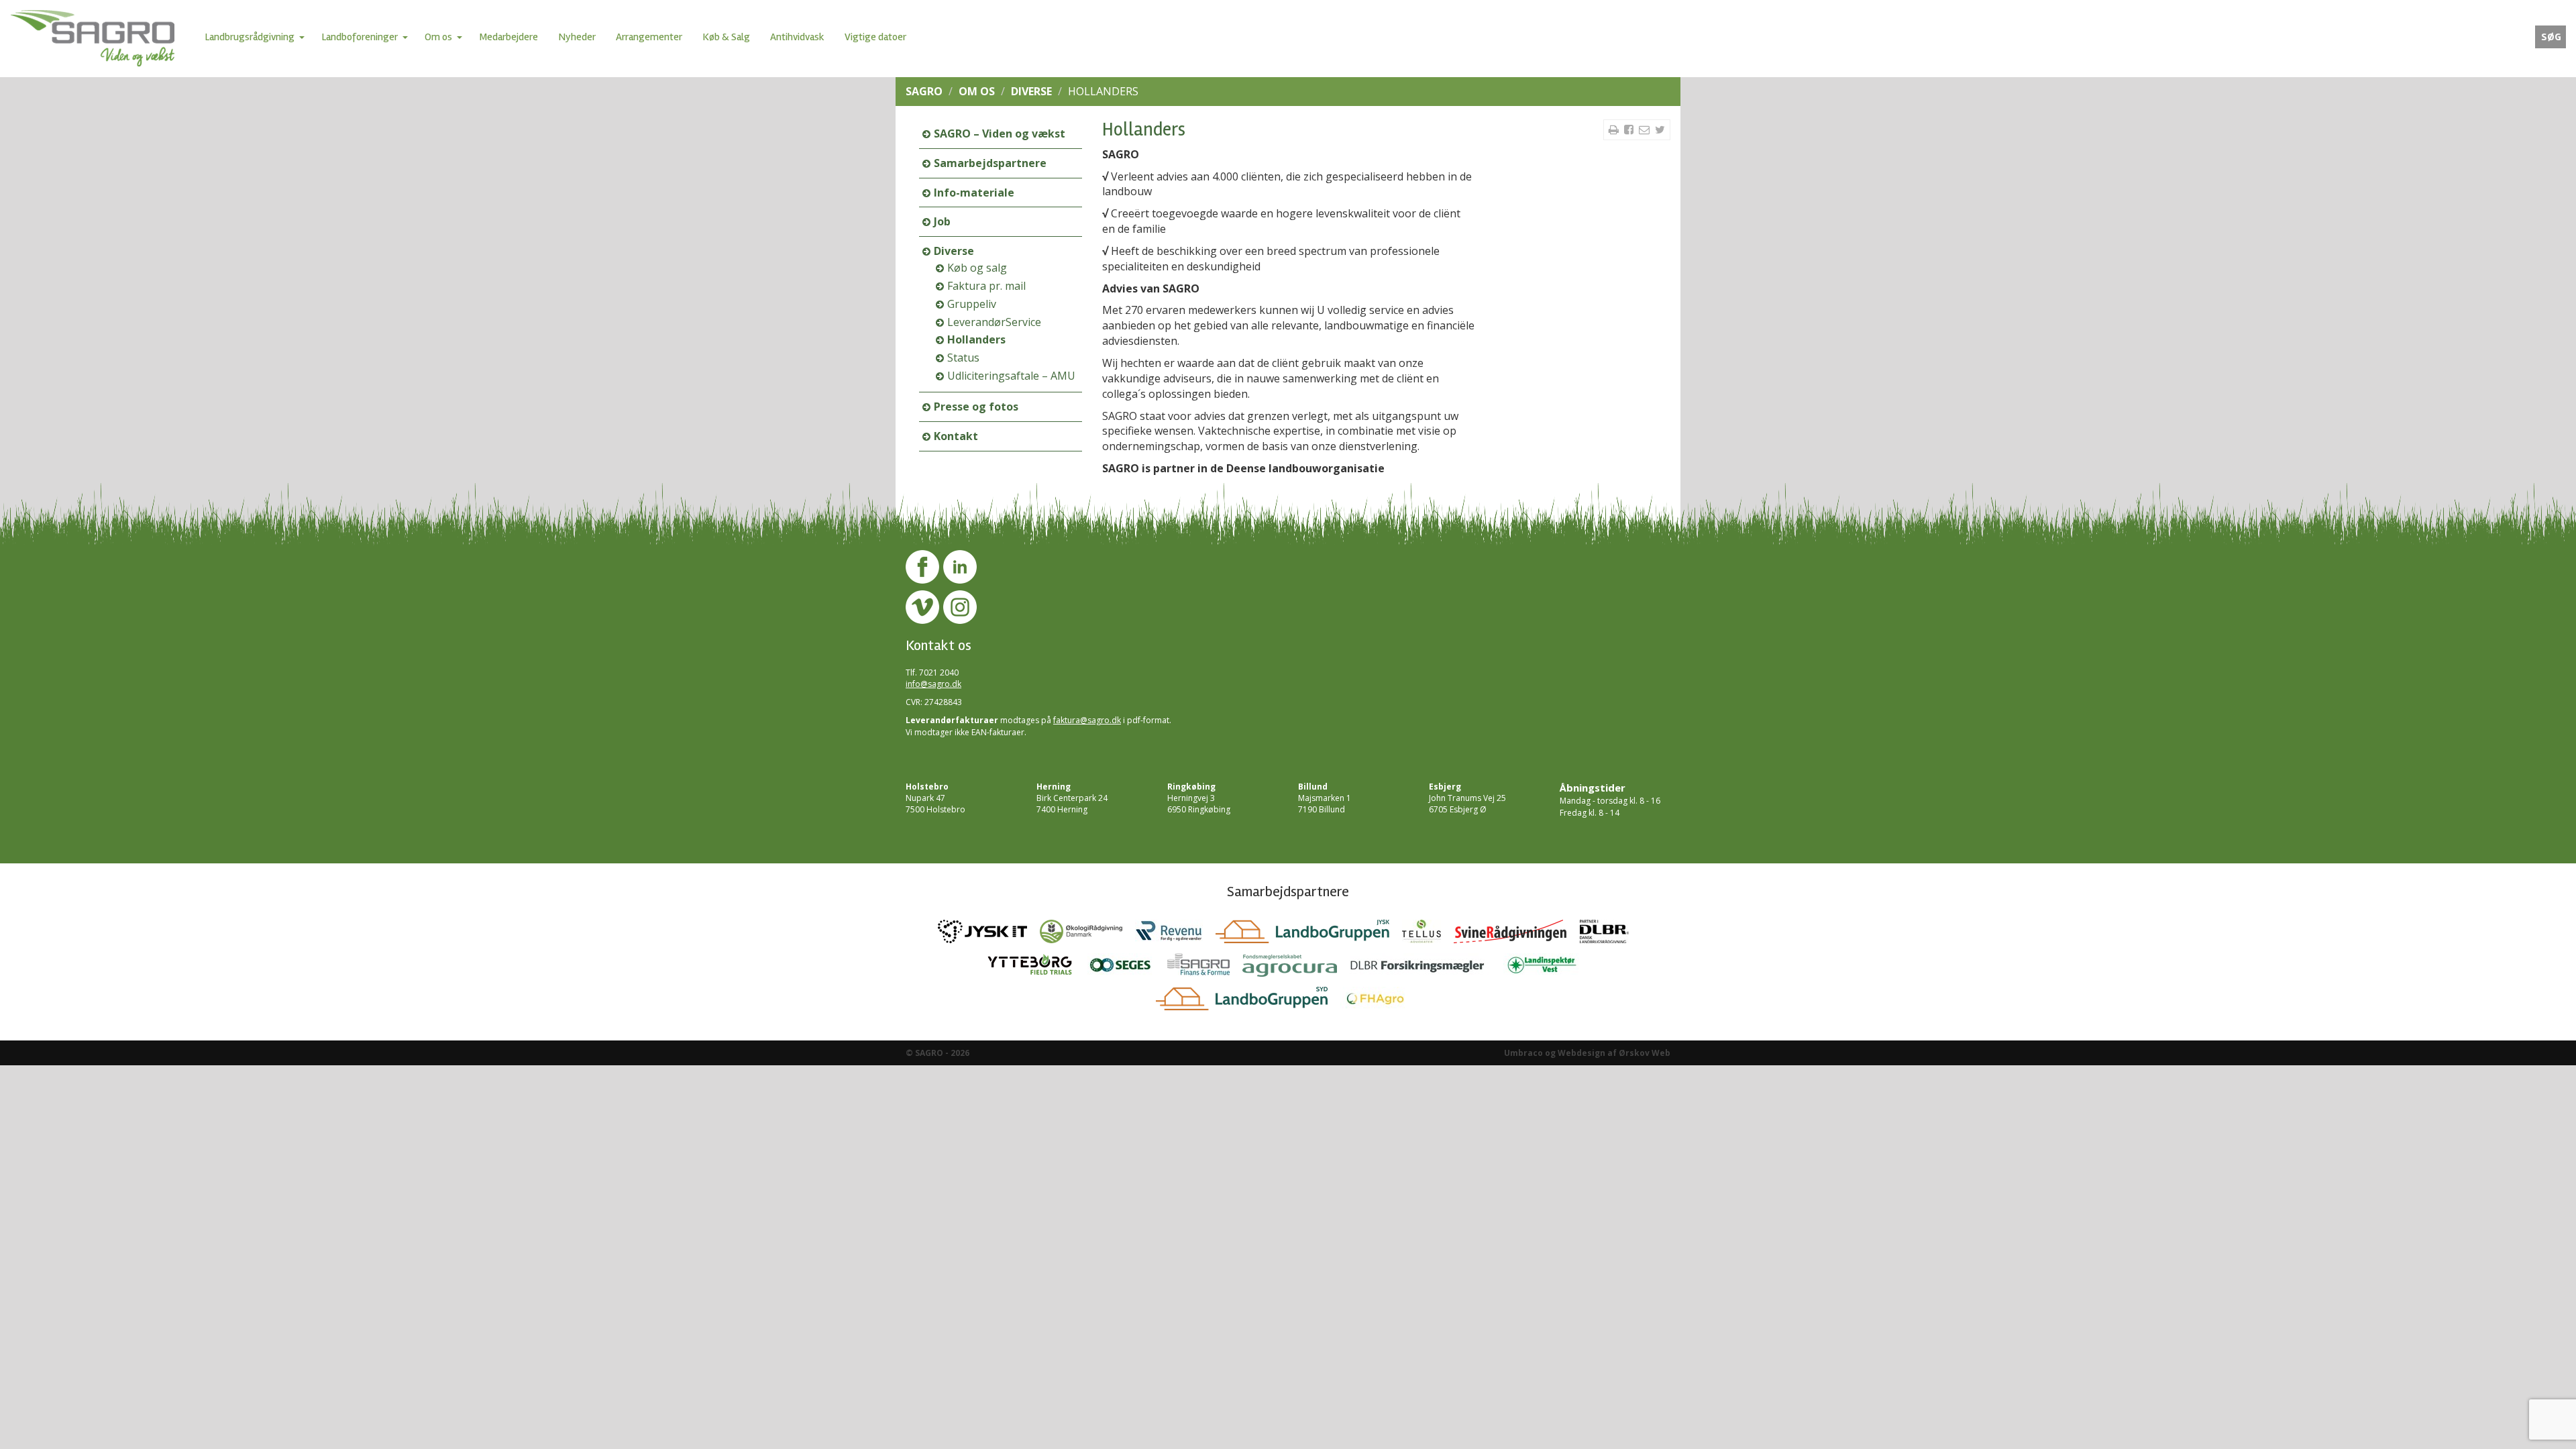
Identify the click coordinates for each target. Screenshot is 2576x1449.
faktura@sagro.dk (1087, 720)
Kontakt (956, 436)
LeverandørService (994, 322)
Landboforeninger (360, 37)
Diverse (1031, 91)
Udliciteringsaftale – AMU (1011, 376)
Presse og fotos (976, 407)
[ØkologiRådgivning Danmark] (1087, 935)
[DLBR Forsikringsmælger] (1427, 969)
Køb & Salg (726, 37)
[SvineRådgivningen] (1517, 935)
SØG (2551, 37)
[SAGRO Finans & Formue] (1205, 969)
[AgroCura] (1296, 969)
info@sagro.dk (933, 684)
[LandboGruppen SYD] (1248, 1002)
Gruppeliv (972, 304)
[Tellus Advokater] (1428, 935)
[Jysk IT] (989, 935)
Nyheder (577, 37)
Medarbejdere (508, 37)
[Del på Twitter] (1660, 129)
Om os (438, 37)
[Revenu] (1175, 935)
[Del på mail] (1646, 129)
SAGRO (924, 91)
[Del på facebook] (1630, 129)
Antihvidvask (797, 37)
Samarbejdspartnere (990, 163)
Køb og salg (977, 268)
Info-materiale (974, 193)
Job (942, 221)
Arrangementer (649, 37)
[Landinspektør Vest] (1547, 969)
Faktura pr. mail (986, 286)
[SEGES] (1127, 969)
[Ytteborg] (1036, 969)
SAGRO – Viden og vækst (1000, 133)
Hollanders (976, 339)
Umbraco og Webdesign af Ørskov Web (1587, 1053)
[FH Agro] (1381, 1002)
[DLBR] (1609, 935)
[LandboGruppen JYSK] (1309, 935)
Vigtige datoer (875, 37)
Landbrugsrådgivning (250, 37)
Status (963, 358)
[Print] (1615, 129)
